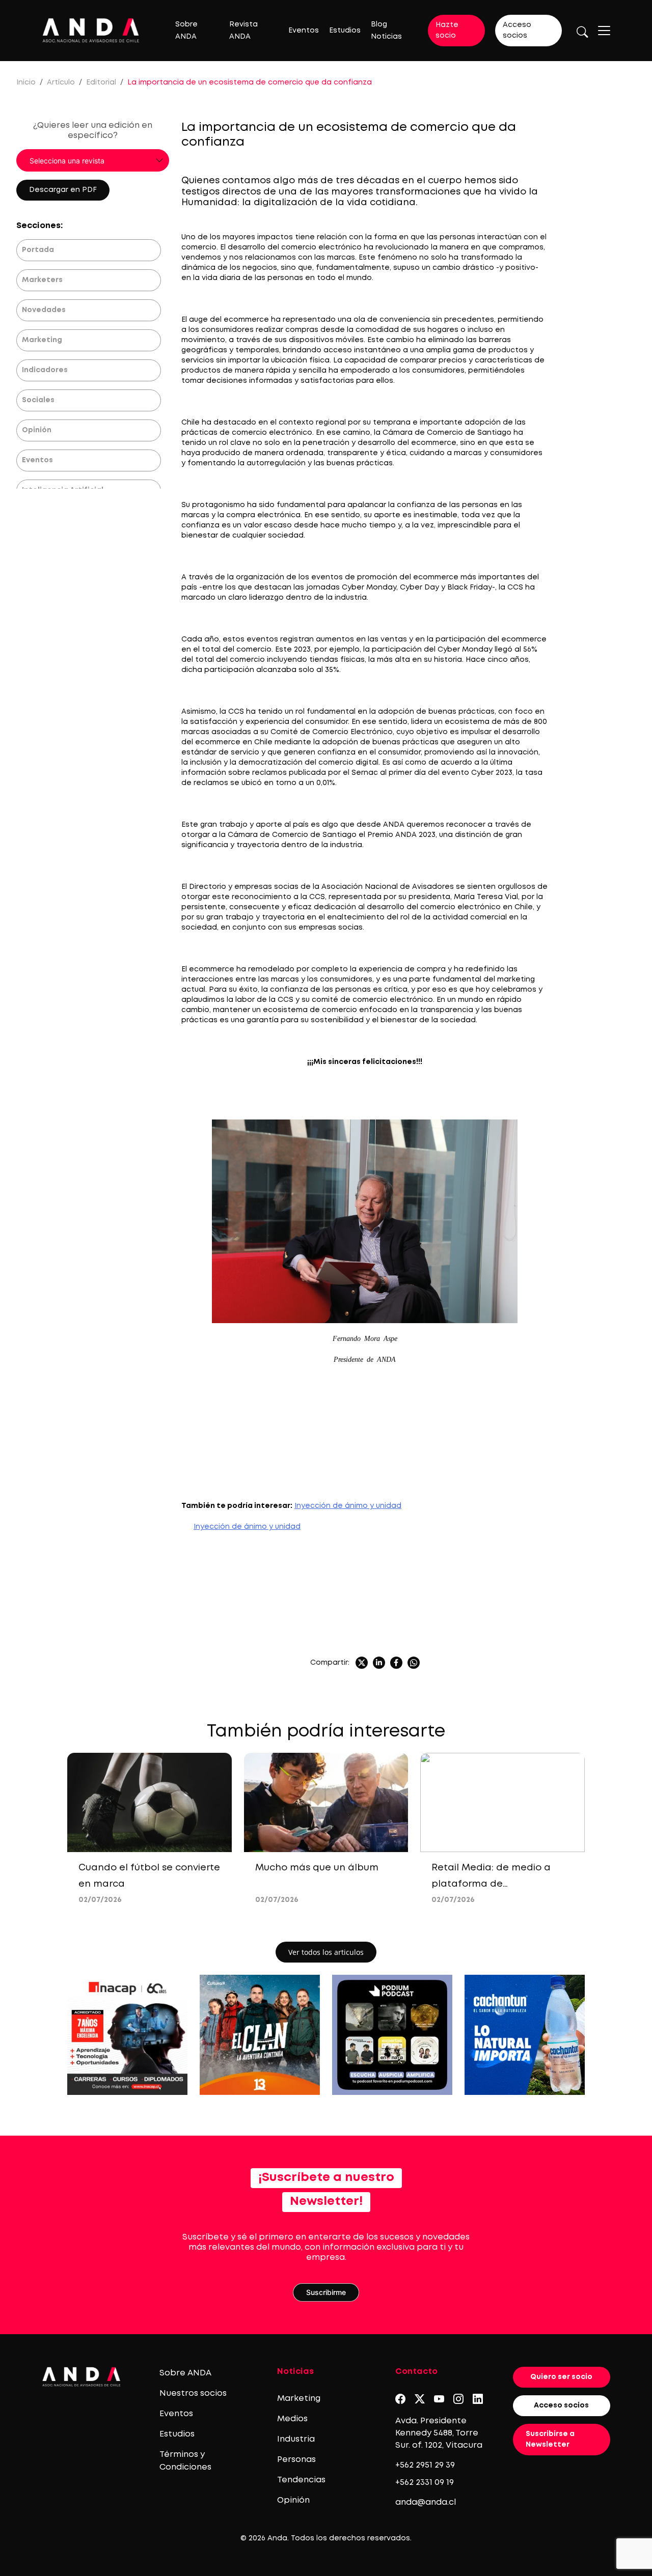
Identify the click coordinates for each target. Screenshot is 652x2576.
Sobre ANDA (185, 2373)
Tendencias (301, 2480)
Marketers (42, 280)
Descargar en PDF (63, 190)
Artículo (61, 82)
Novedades (44, 310)
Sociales (38, 400)
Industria (296, 2439)
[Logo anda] (91, 30)
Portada (38, 250)
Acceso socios (517, 30)
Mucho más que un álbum (317, 1868)
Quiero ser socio (561, 2377)
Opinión (37, 430)
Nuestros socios (193, 2393)
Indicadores (45, 370)
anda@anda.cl (426, 2502)
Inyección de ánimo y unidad (348, 1506)
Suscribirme (326, 2292)
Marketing (42, 340)
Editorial (101, 82)
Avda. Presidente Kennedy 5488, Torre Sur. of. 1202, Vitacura (439, 2433)
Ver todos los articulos (326, 1952)
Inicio (26, 82)
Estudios (345, 31)
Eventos (304, 31)
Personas (296, 2460)
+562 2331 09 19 (425, 2483)
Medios (292, 2419)
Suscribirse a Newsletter (550, 2439)
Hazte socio (447, 30)
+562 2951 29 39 (425, 2465)
